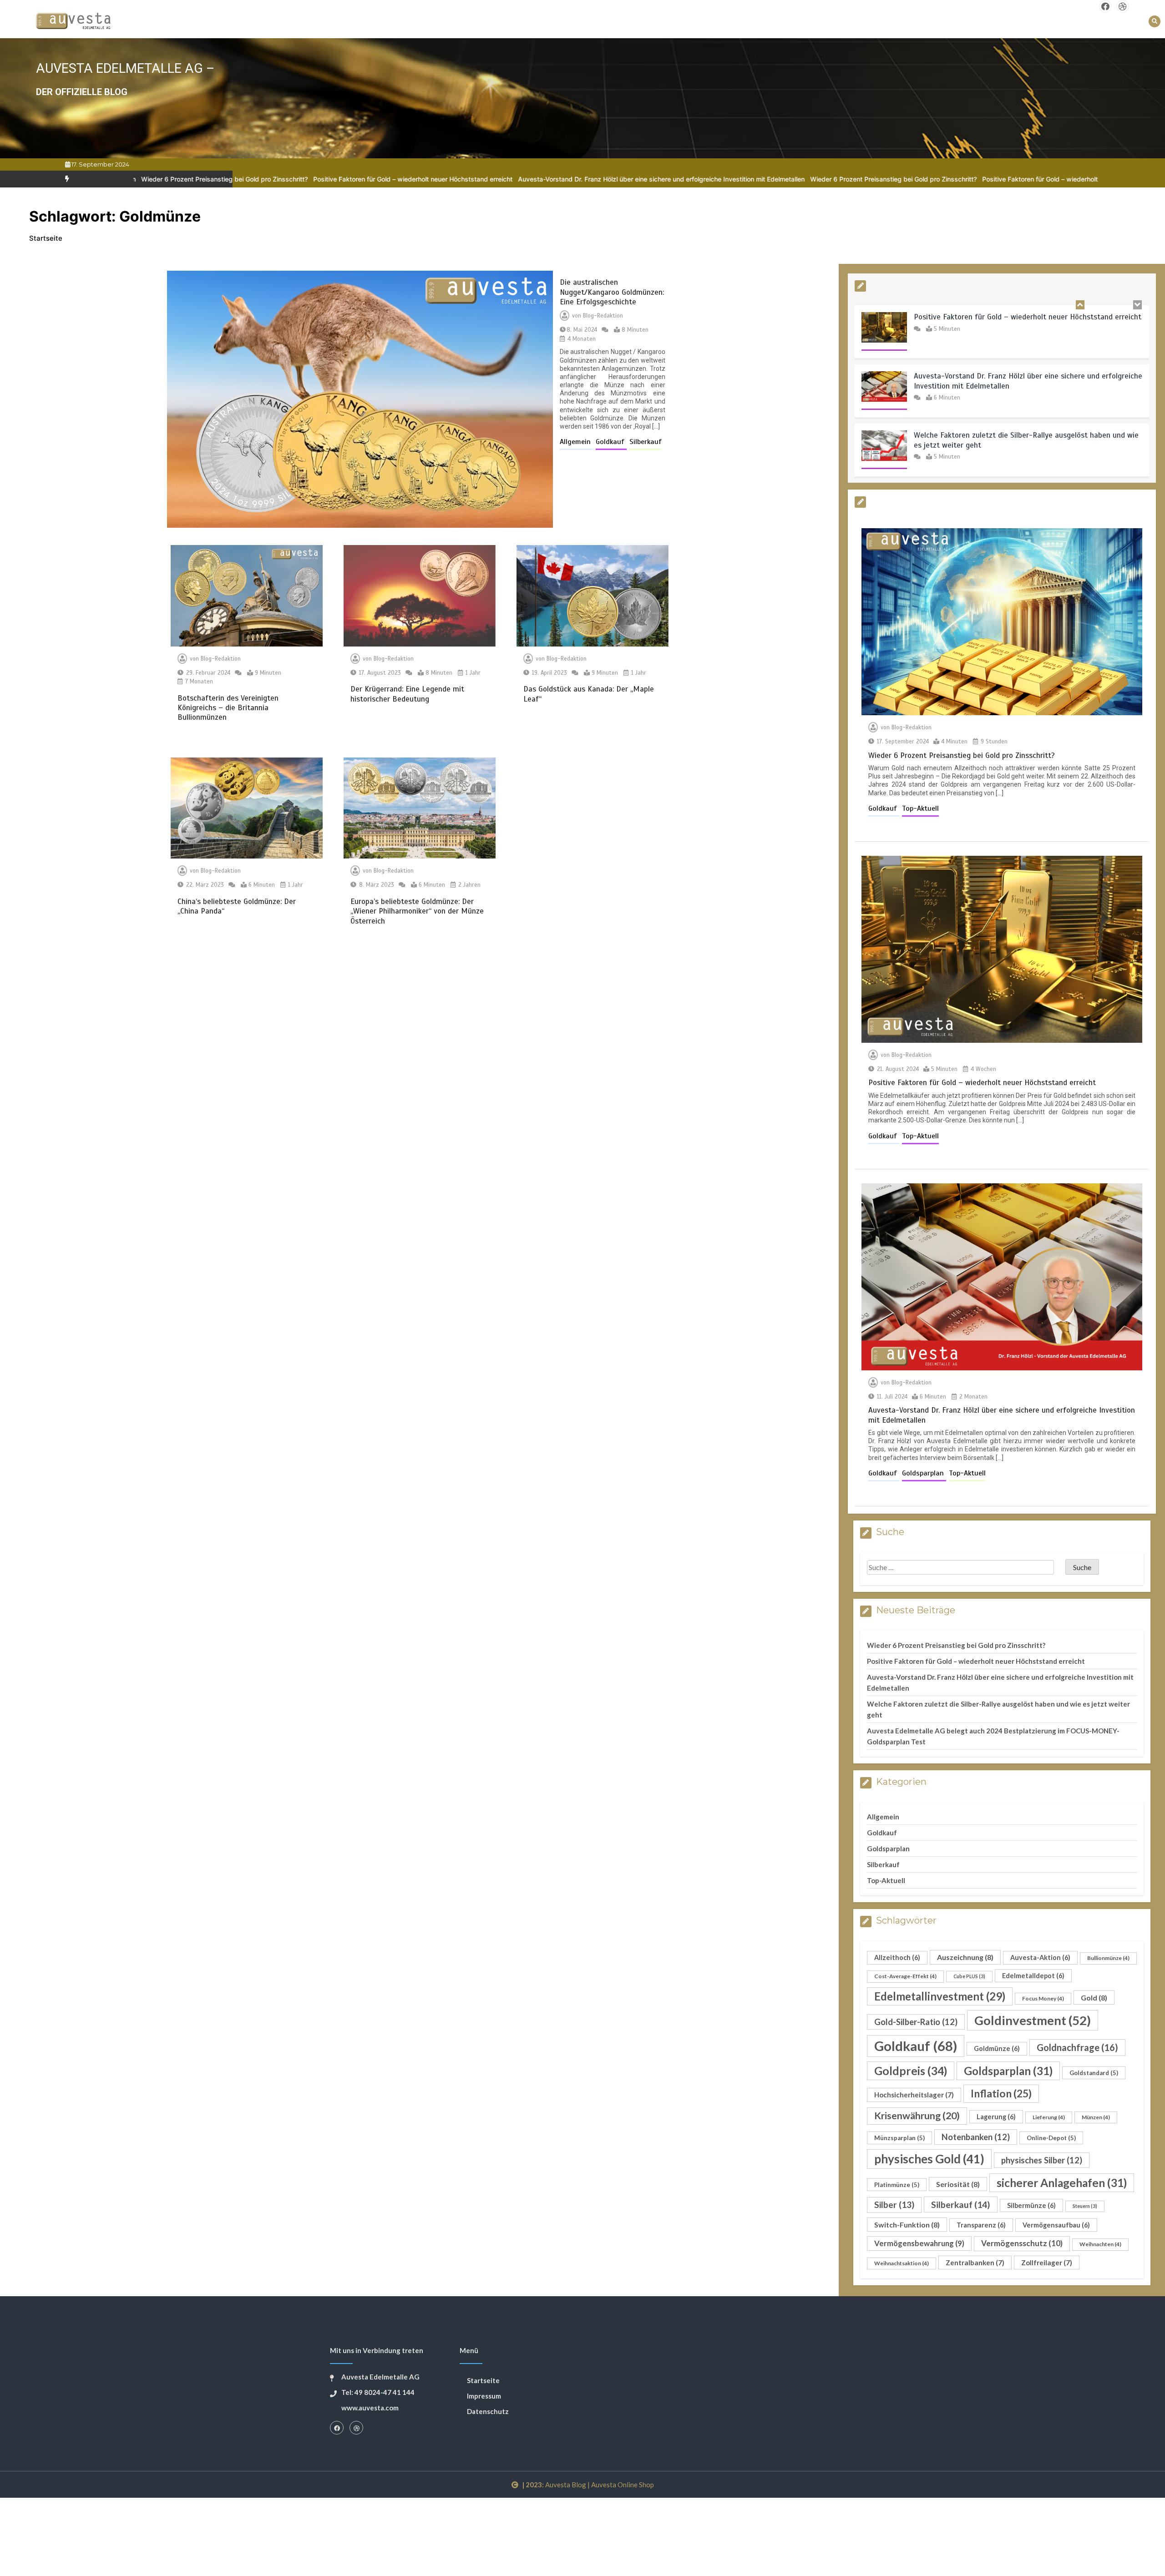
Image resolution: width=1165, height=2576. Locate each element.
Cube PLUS (969, 1976)
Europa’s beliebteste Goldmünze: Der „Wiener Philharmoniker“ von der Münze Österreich (417, 911)
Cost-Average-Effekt (905, 1976)
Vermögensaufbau (1056, 2225)
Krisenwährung (917, 2116)
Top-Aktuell (920, 808)
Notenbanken (976, 2137)
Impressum (484, 2396)
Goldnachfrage (1077, 2047)
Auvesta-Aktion (1040, 1957)
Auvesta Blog (566, 2485)
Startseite (483, 2380)
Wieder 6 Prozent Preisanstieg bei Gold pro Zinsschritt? (688, 179)
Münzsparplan (899, 2138)
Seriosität (958, 2184)
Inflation (1001, 2093)
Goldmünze (997, 2048)
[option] (207, 179)
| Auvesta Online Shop (621, 2485)
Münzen (1096, 2117)
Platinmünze (897, 2185)
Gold (1094, 1998)
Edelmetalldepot (1033, 1976)
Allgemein (576, 442)
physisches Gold (929, 2159)
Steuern (1085, 2206)
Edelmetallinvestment (940, 1996)
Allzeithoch (897, 1957)
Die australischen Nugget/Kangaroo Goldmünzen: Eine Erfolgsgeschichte (612, 292)
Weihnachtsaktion (902, 2263)
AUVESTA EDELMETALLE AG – (125, 68)
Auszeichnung (965, 1957)
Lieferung (1049, 2117)
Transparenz (981, 2225)
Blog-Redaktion (603, 316)
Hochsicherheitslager (914, 2095)
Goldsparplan (924, 1473)
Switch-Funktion (907, 2225)
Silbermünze (1031, 2205)
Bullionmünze (1108, 1958)
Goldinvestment (1033, 2020)
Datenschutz (488, 2411)
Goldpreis (911, 2071)
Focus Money (1043, 1998)
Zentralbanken (975, 2263)
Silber (894, 2205)
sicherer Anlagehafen (1062, 2183)
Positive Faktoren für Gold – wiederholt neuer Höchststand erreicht (207, 179)
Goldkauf (611, 442)
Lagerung (996, 2117)
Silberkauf (646, 442)
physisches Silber (1042, 2160)
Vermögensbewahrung (919, 2243)
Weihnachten (1100, 2244)
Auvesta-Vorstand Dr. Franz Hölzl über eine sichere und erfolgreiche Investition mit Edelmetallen (456, 179)
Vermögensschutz (1022, 2243)
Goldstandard (1094, 2073)
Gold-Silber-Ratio (916, 2022)
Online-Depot (1051, 2138)
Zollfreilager (1047, 2263)
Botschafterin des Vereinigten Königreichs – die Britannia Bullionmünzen (228, 708)
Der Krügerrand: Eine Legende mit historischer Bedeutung (407, 694)
